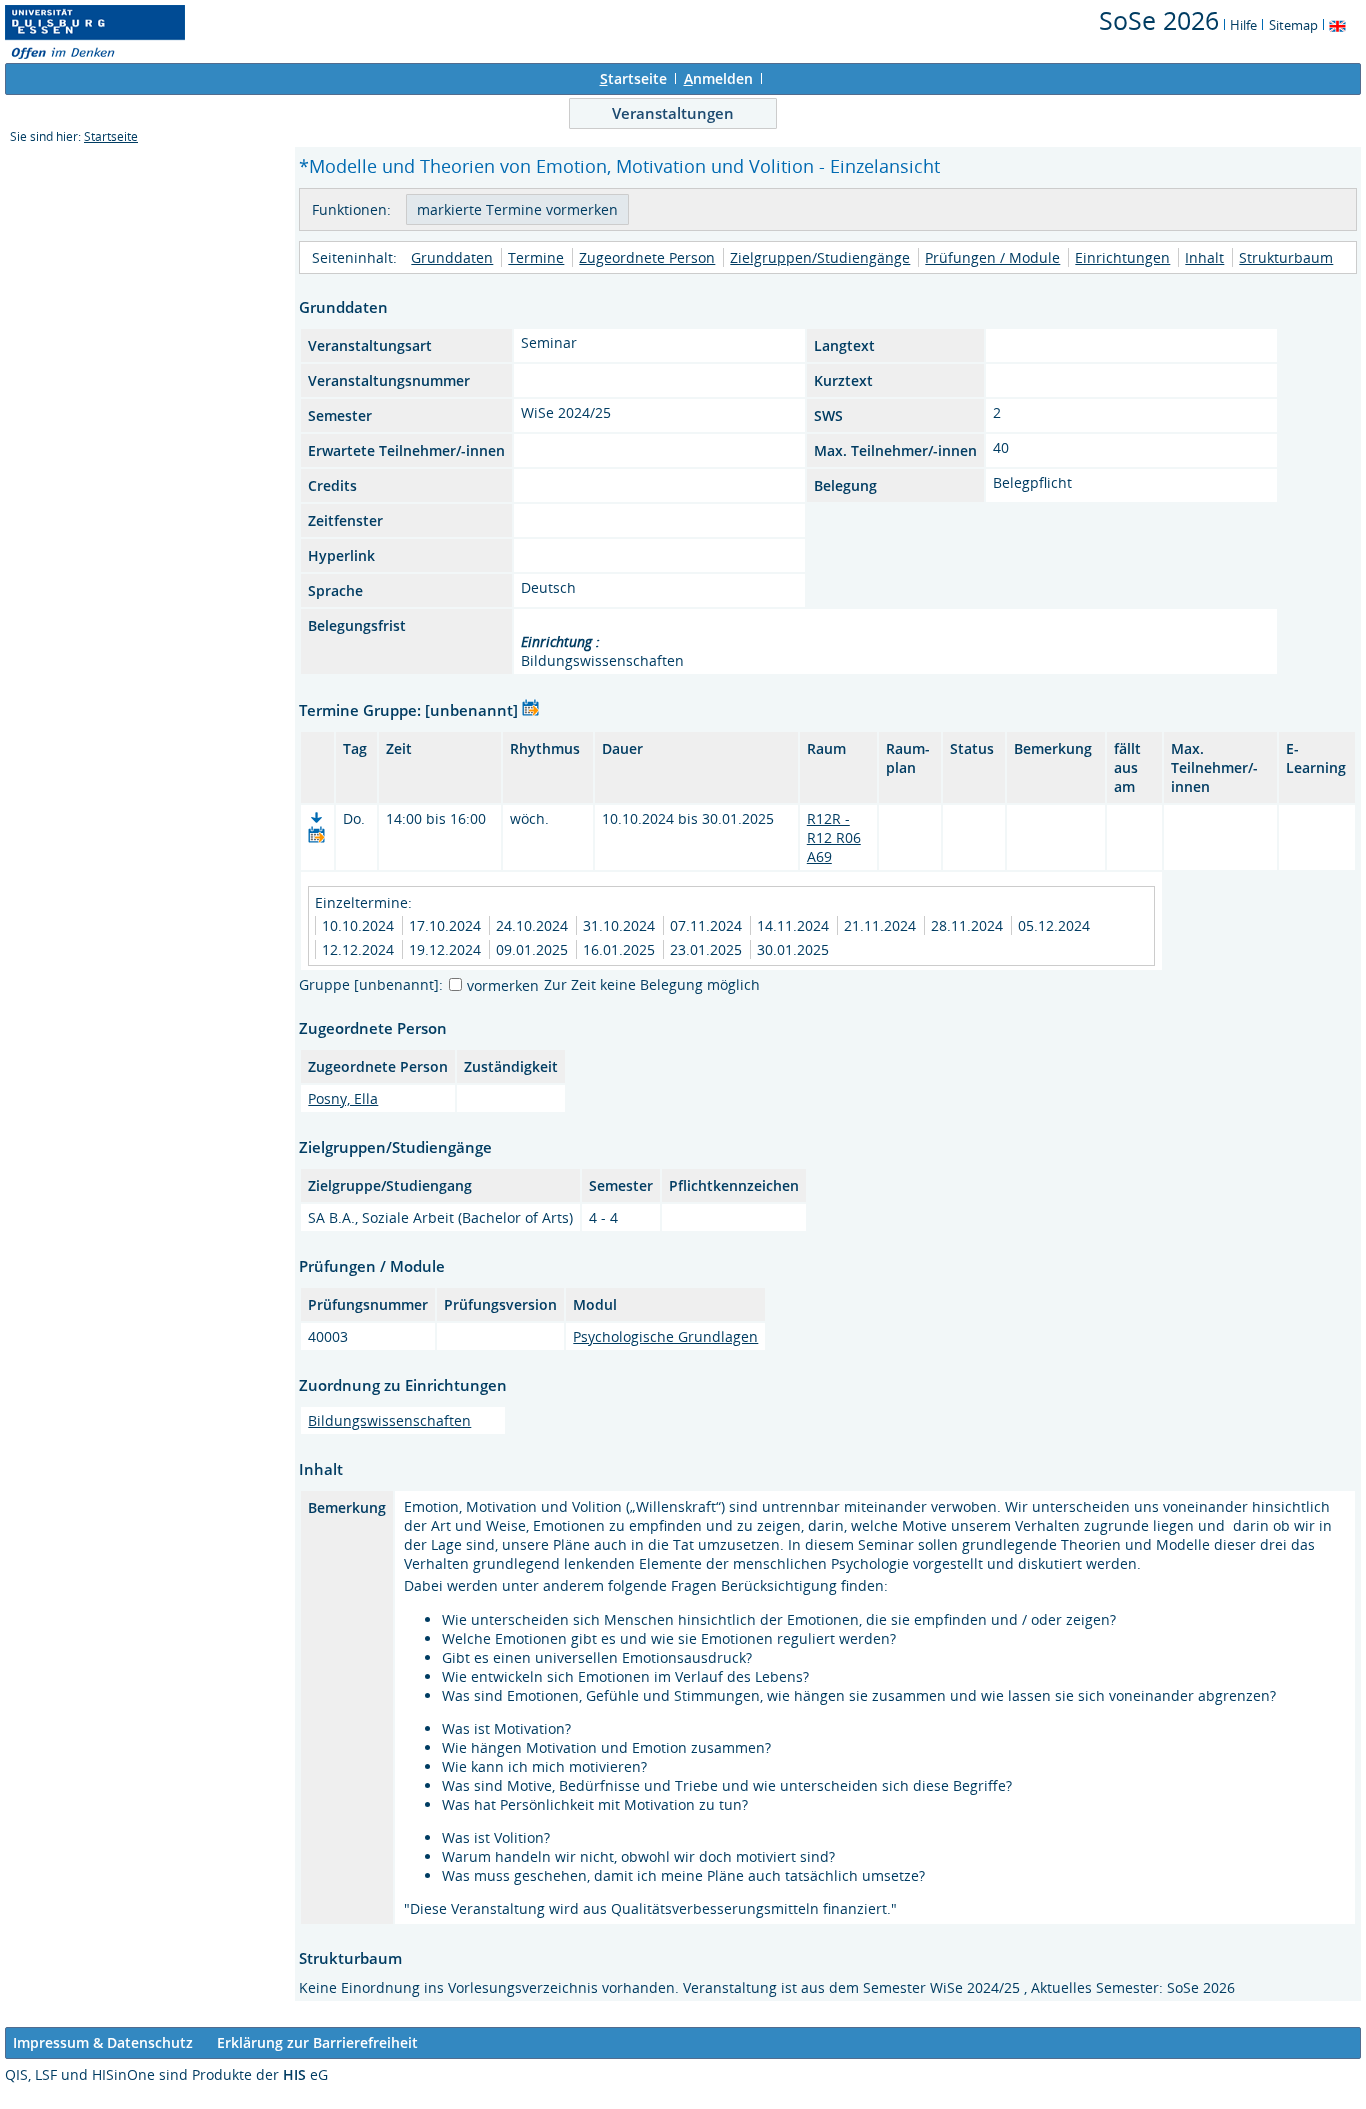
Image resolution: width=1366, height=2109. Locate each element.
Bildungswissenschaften (389, 1420)
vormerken (503, 985)
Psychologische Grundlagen (665, 1336)
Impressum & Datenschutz (103, 2042)
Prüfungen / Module (992, 257)
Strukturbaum (1286, 257)
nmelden (718, 78)
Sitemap (1293, 25)
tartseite (633, 78)
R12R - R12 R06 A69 (834, 837)
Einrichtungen (1122, 257)
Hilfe (1243, 25)
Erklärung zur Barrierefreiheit (317, 2042)
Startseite (111, 136)
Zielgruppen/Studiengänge (820, 257)
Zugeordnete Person (647, 257)
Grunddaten (452, 257)
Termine (536, 257)
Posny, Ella (343, 1098)
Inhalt (1204, 257)
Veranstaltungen (673, 113)
